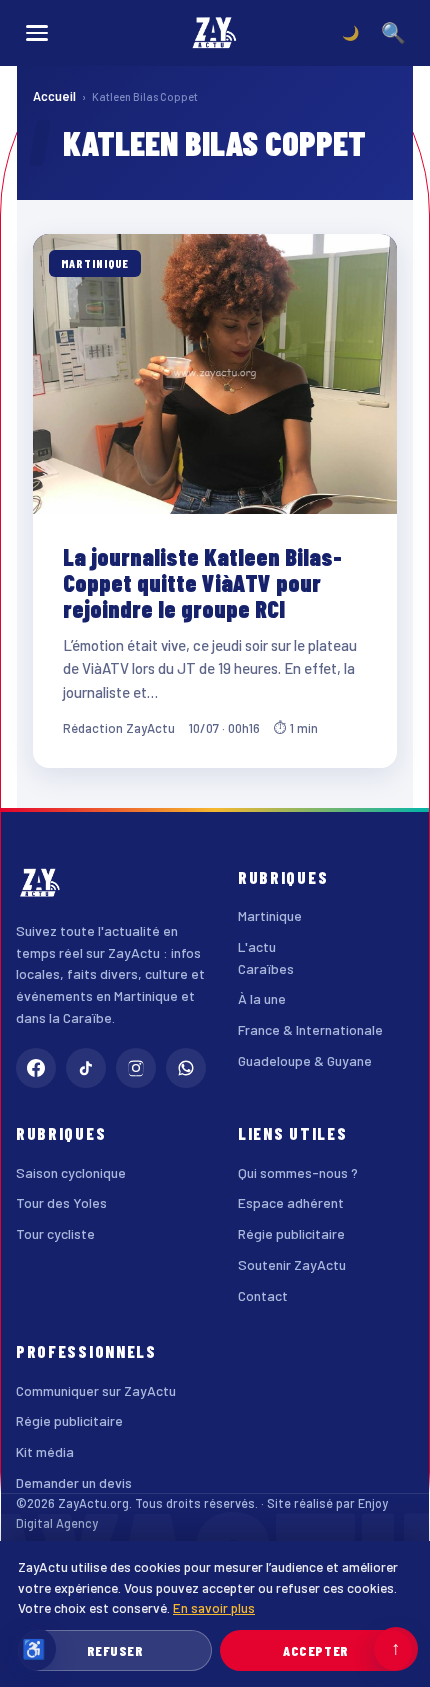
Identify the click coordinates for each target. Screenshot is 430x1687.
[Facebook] (36, 1068)
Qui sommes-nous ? (298, 1172)
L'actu (257, 946)
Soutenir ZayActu (292, 1264)
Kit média (45, 1451)
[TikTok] (86, 1068)
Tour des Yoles (61, 1202)
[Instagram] (136, 1068)
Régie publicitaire (291, 1233)
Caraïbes (266, 968)
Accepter (315, 1650)
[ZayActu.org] (215, 33)
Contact (263, 1295)
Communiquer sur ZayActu (96, 1390)
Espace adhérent (291, 1202)
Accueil (54, 96)
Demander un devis (74, 1482)
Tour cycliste (55, 1233)
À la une (262, 998)
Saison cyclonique (71, 1172)
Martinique (270, 915)
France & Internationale (310, 1029)
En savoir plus (214, 1607)
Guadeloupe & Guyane (305, 1060)
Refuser (115, 1650)
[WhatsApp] (186, 1068)
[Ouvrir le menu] (37, 33)
